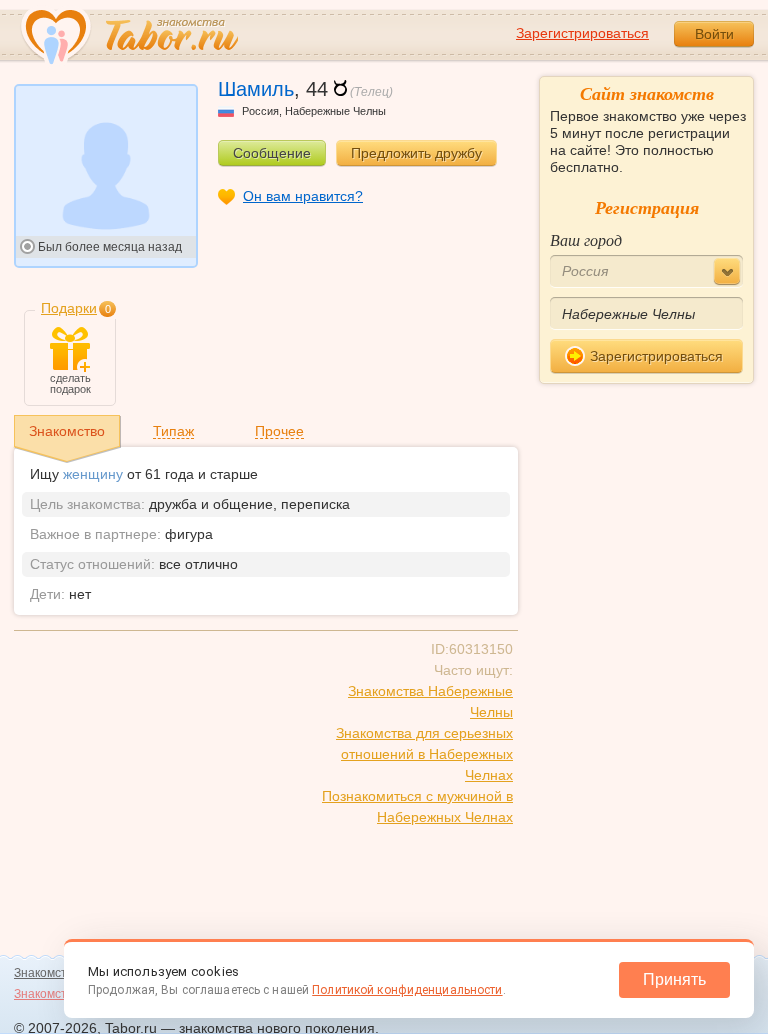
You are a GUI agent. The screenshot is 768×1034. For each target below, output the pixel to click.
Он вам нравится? (303, 196)
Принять (674, 979)
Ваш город (586, 239)
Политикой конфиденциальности (407, 990)
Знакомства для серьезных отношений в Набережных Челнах (424, 754)
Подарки (69, 308)
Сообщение (272, 153)
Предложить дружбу (416, 153)
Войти (714, 34)
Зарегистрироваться (582, 33)
